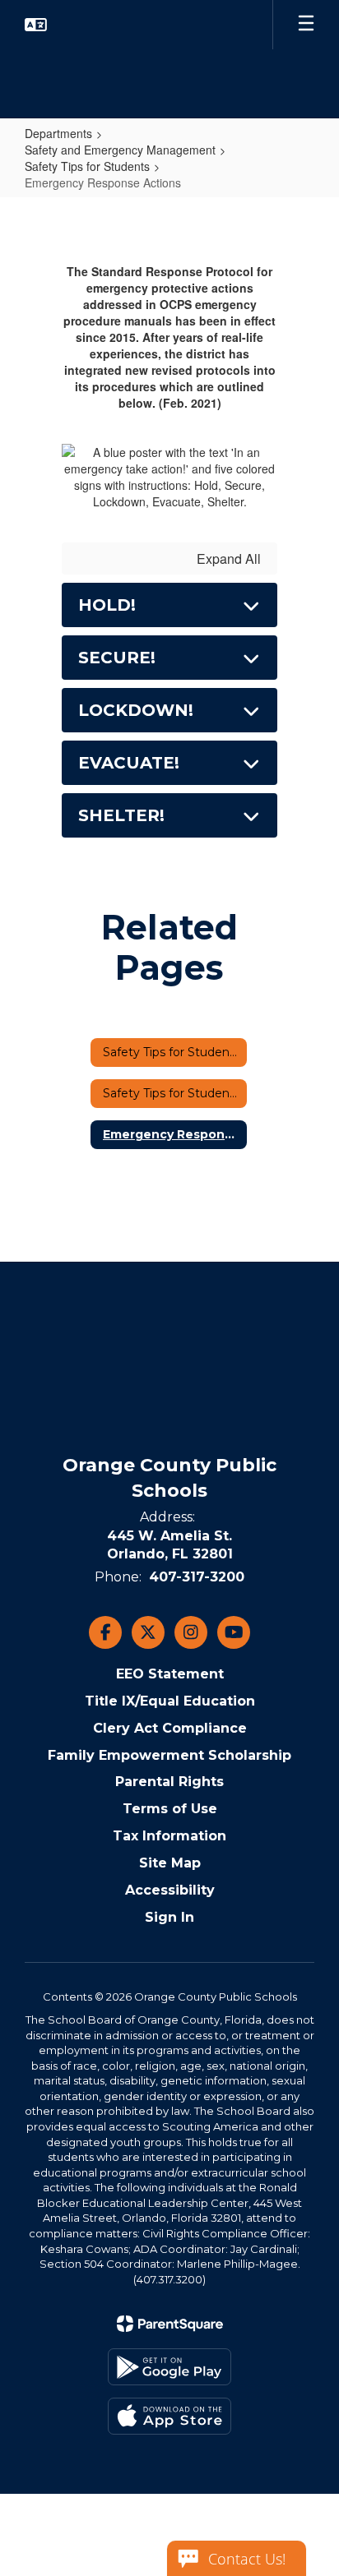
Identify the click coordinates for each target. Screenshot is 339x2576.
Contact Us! (247, 2559)
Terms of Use (170, 1809)
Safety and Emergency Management (120, 150)
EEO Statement (170, 1674)
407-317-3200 (197, 1577)
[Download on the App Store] (169, 2416)
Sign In (169, 1917)
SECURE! (117, 658)
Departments (58, 133)
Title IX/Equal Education (170, 1701)
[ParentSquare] (170, 2324)
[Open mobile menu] (306, 25)
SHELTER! (121, 815)
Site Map (170, 1863)
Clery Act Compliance (170, 1728)
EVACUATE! (129, 763)
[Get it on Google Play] (169, 2367)
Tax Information (169, 1836)
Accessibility (170, 1890)
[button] (36, 25)
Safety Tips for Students (87, 166)
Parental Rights (169, 1782)
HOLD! (107, 605)
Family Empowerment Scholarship (169, 1755)
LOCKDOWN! (136, 710)
